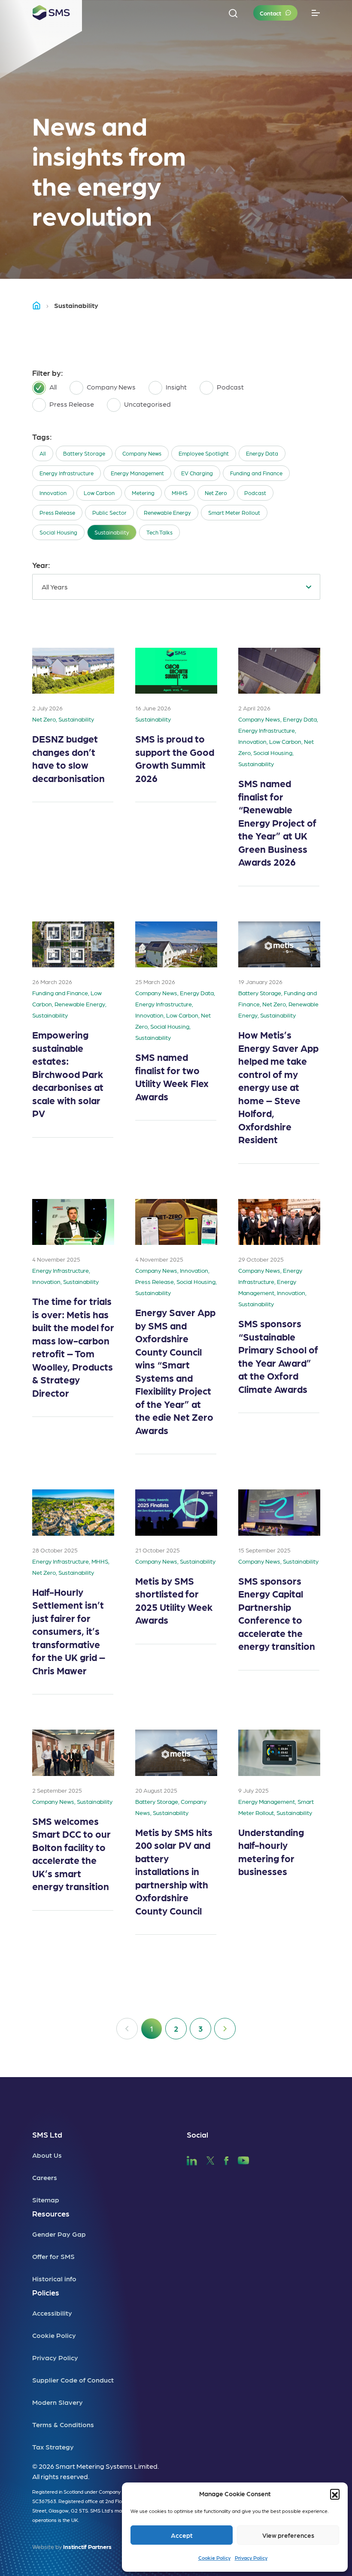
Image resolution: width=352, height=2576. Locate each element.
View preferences (288, 2535)
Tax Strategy (53, 2447)
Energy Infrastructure (67, 473)
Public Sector (109, 512)
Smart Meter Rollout (234, 512)
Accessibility (52, 2313)
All (43, 453)
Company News (142, 453)
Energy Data (262, 453)
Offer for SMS (53, 2256)
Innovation (53, 493)
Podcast (255, 493)
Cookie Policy (214, 2558)
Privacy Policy (251, 2558)
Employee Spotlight (204, 453)
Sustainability (112, 532)
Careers (45, 2177)
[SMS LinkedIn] (192, 2159)
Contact (270, 13)
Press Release (57, 512)
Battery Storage (84, 453)
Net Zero (216, 493)
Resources (51, 2213)
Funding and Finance (256, 473)
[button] (335, 2494)
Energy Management (137, 473)
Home (40, 305)
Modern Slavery (58, 2402)
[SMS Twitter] (210, 2159)
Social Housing (58, 532)
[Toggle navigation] (316, 13)
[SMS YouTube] (244, 2159)
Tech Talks (159, 532)
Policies (46, 2292)
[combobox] (176, 587)
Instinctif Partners (87, 2546)
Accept (182, 2535)
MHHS (180, 493)
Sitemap (46, 2200)
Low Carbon (99, 493)
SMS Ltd (47, 2134)
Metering (143, 493)
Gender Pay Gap (59, 2234)
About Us (47, 2155)
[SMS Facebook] (226, 2159)
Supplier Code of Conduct (73, 2380)
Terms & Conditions (63, 2424)
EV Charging (197, 473)
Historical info (54, 2279)
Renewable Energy (167, 512)
